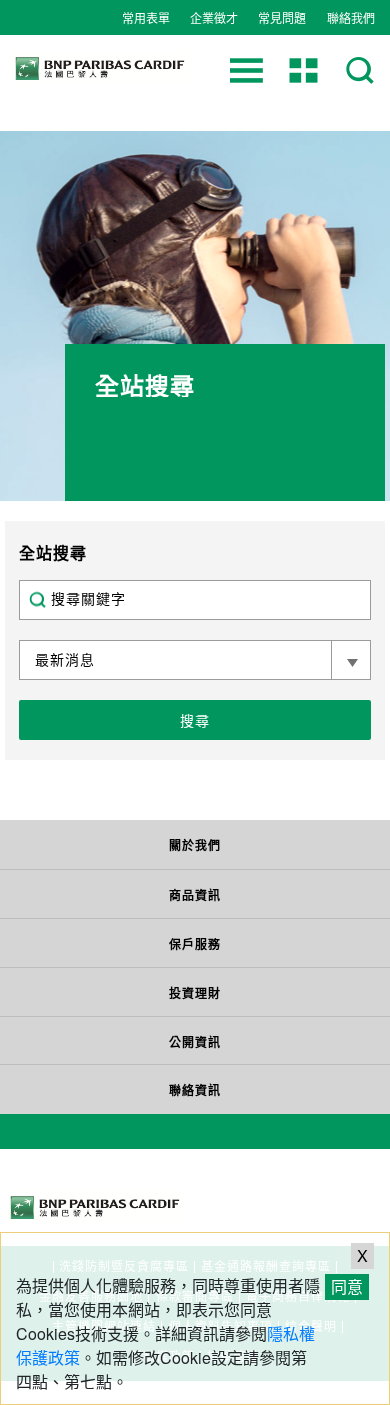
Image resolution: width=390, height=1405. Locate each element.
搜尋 (195, 720)
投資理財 (195, 993)
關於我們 (195, 845)
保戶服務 (195, 944)
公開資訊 (195, 1042)
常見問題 (282, 17)
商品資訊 (195, 895)
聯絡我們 (351, 17)
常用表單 (146, 17)
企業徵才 (214, 17)
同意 (347, 1286)
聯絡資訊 (195, 1090)
